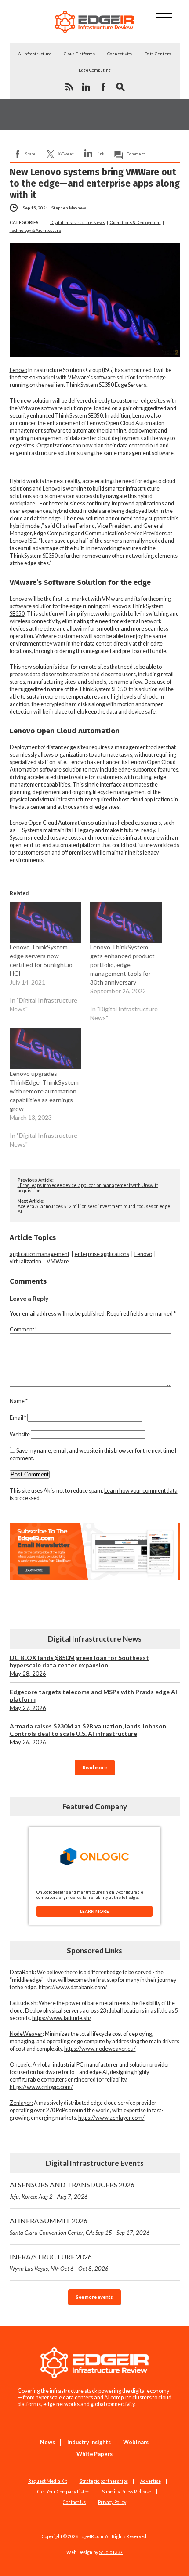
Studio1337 (111, 2552)
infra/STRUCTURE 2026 (59, 2262)
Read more (95, 1767)
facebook (103, 87)
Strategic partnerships (104, 2481)
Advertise (151, 2481)
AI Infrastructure (35, 54)
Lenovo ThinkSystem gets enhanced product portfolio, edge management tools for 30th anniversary (122, 965)
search (120, 87)
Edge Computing (95, 70)
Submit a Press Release (127, 2492)
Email (18, 1418)
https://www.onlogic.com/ (41, 2087)
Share (31, 154)
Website (20, 1434)
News (47, 2442)
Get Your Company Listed (64, 2492)
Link (100, 154)
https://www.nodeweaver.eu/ (100, 2049)
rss (69, 87)
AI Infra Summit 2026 (80, 2226)
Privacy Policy (112, 2502)
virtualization (25, 1261)
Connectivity (120, 54)
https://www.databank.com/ (73, 1987)
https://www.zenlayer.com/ (111, 2118)
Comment (136, 154)
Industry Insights (89, 2442)
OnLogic (20, 2065)
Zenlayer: (21, 2103)
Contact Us (74, 2502)
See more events (94, 2297)
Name (19, 1401)
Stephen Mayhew (69, 208)
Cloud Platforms (79, 54)
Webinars (136, 2442)
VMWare (58, 1261)
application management (40, 1254)
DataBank (22, 1972)
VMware (29, 408)
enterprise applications (102, 1254)
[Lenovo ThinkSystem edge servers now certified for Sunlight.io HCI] (46, 922)
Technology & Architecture (35, 230)
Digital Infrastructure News (78, 222)
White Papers (94, 2454)
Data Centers (158, 54)
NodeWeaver (26, 2034)
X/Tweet (66, 154)
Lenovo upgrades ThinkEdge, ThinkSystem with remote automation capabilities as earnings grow (44, 1091)
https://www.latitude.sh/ (62, 2018)
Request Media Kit (48, 2481)
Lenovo (18, 370)
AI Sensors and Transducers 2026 (72, 2190)
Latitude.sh (23, 2003)
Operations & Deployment (135, 222)
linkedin (86, 87)
